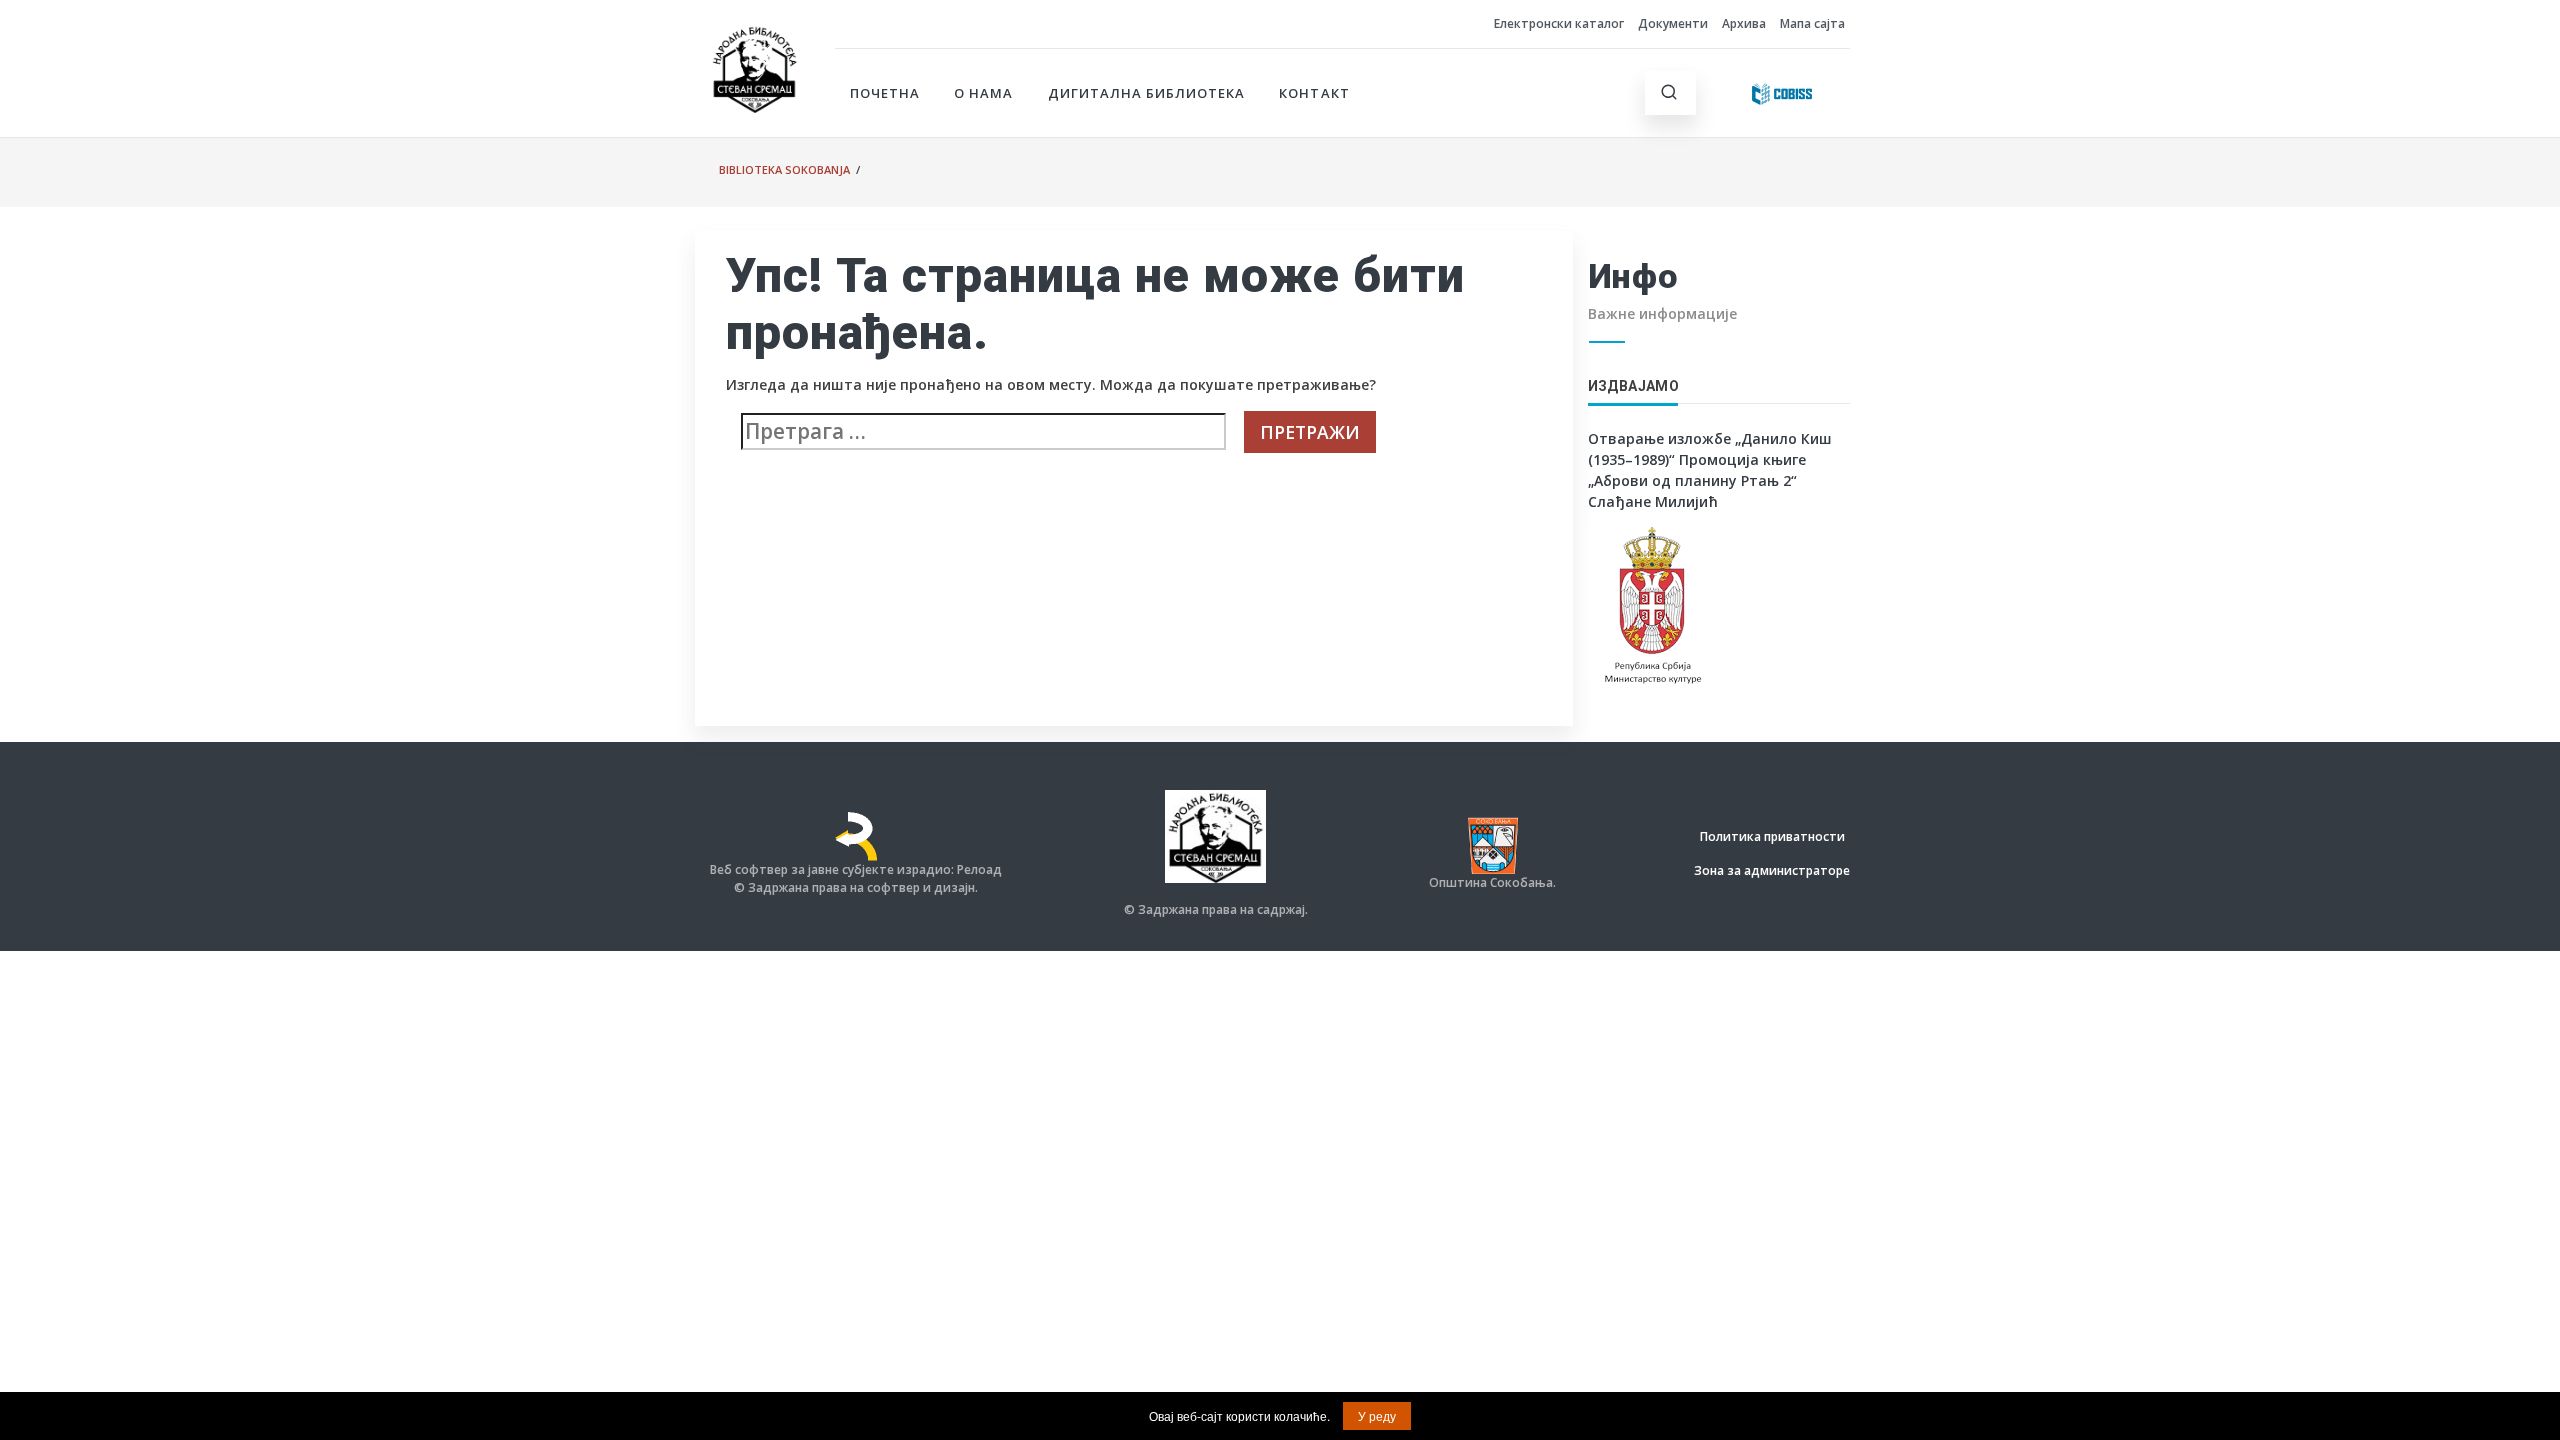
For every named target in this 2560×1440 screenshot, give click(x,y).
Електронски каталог (1559, 23)
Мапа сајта (1812, 23)
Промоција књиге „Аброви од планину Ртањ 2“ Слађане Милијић (1697, 480)
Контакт (1314, 93)
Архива (1744, 23)
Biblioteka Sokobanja (784, 169)
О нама (983, 93)
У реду (1377, 1415)
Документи (1673, 23)
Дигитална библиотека (1147, 93)
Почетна (885, 93)
